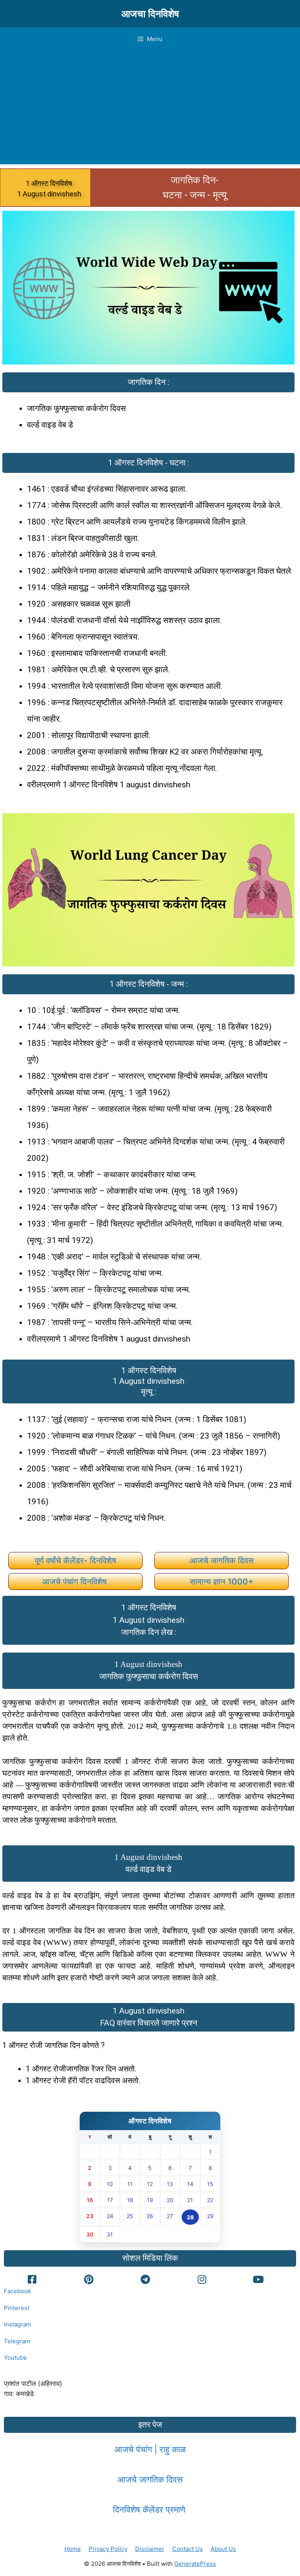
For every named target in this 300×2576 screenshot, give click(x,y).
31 (110, 2234)
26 (150, 2216)
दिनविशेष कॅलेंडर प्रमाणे (150, 2510)
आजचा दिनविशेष (150, 14)
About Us (223, 2549)
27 (170, 2216)
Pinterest (17, 2308)
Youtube (15, 2358)
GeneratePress (195, 2564)
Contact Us (187, 2549)
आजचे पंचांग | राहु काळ (150, 2449)
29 (210, 2216)
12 (150, 2184)
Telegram (17, 2341)
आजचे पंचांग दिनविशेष (76, 1582)
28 (190, 2217)
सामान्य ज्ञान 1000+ (222, 1582)
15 (210, 2184)
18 (130, 2200)
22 (210, 2200)
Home (73, 2549)
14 (190, 2184)
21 (190, 2200)
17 (110, 2200)
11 (130, 2184)
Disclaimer (150, 2549)
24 (110, 2216)
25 (130, 2216)
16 (90, 2200)
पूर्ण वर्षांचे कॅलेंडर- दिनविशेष (75, 1560)
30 (90, 2234)
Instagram (18, 2324)
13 (170, 2184)
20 (170, 2200)
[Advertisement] (150, 110)
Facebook (17, 2291)
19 (150, 2200)
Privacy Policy (108, 2549)
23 (90, 2216)
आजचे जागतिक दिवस (222, 1560)
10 (110, 2184)
